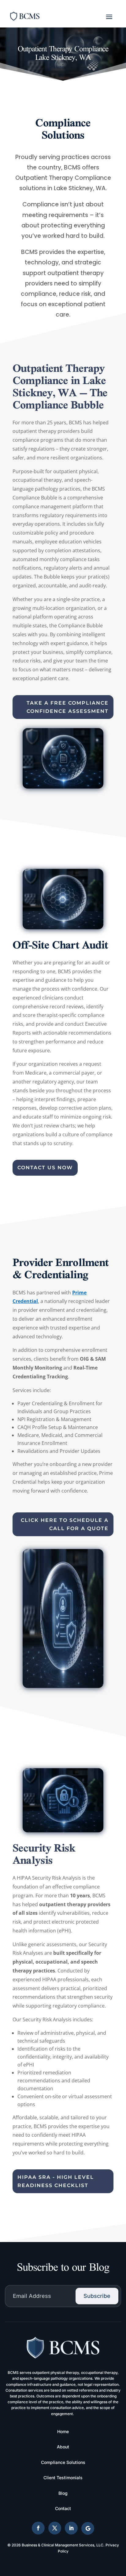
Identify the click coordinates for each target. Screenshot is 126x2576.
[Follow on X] (55, 2528)
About (63, 2447)
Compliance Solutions (63, 2462)
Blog (63, 2493)
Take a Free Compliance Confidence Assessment (68, 707)
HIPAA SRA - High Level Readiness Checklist (56, 2181)
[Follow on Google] (88, 2528)
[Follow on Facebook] (38, 2528)
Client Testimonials (63, 2478)
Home (63, 2431)
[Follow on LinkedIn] (71, 2528)
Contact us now (45, 1168)
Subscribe (97, 2296)
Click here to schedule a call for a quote (65, 1524)
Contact (63, 2508)
